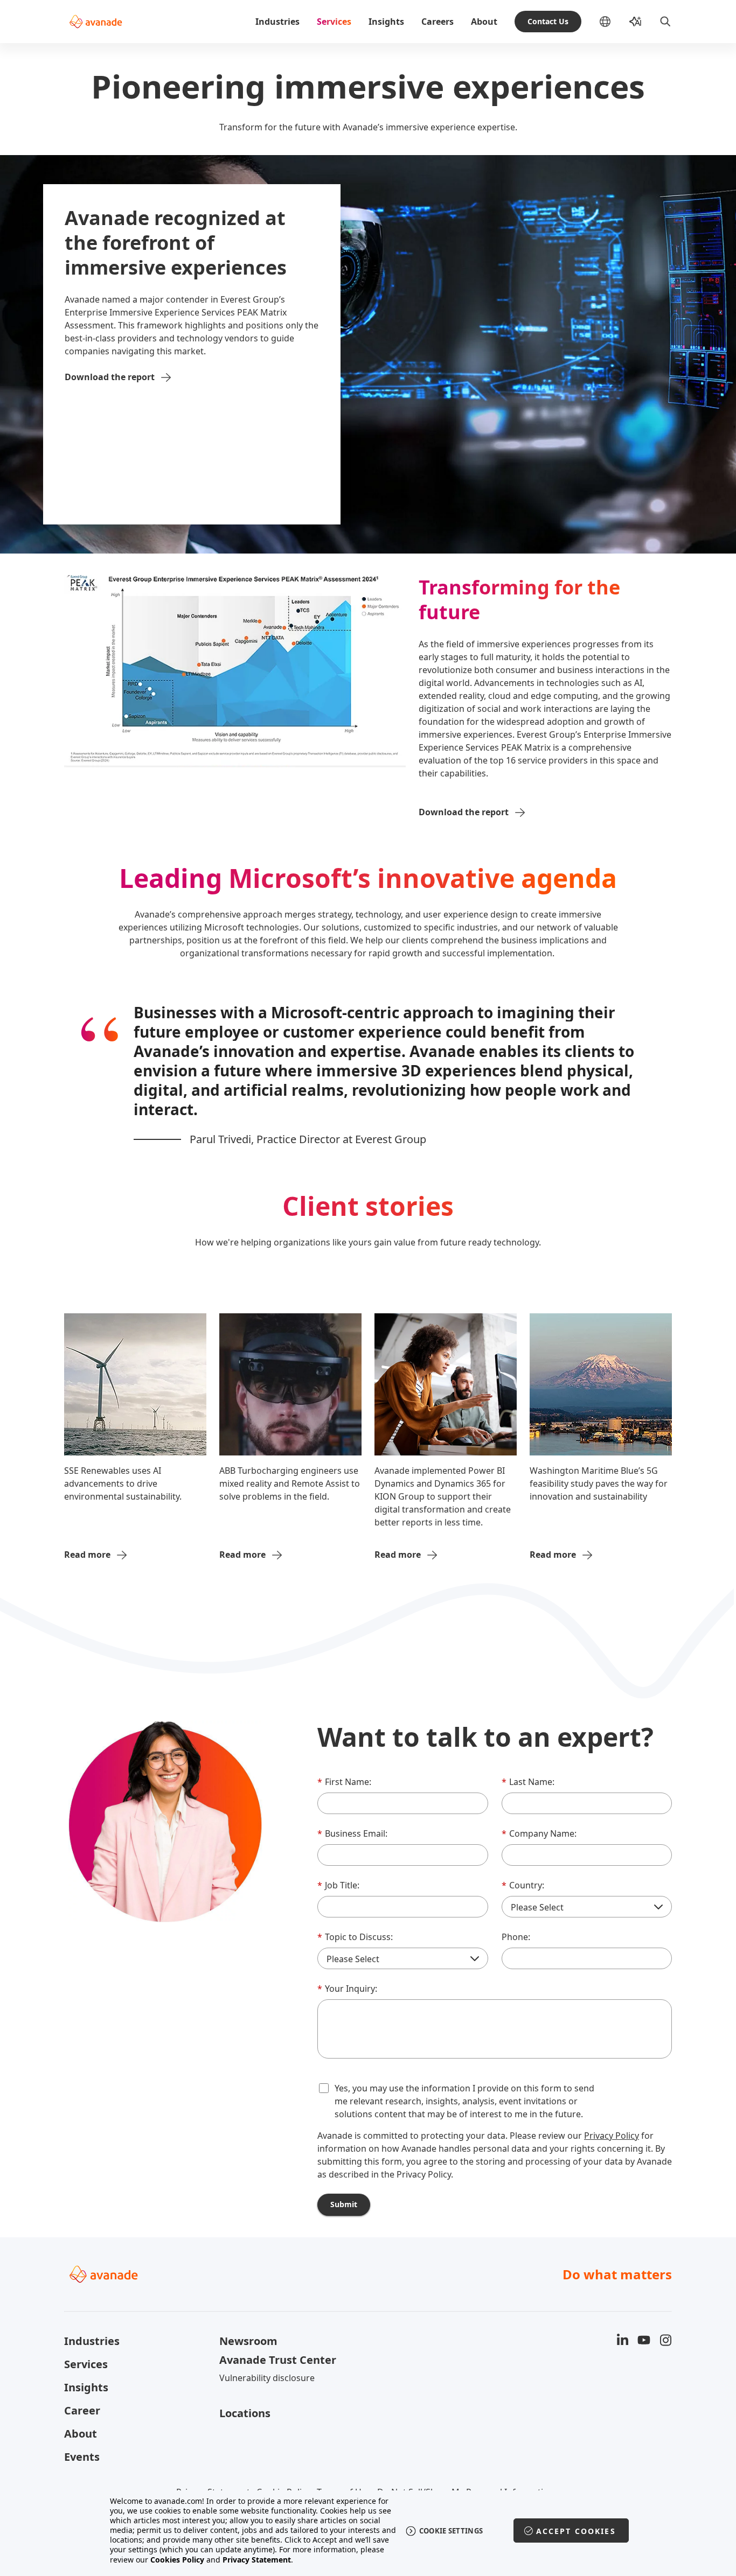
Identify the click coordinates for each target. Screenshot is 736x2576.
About (484, 22)
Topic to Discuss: (355, 1937)
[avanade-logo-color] (96, 22)
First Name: (344, 1782)
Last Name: (528, 1782)
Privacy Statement (257, 2560)
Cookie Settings (451, 2531)
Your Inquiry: (347, 1989)
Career (82, 2410)
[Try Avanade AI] (635, 22)
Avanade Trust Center (278, 2360)
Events (82, 2457)
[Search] (665, 22)
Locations (245, 2413)
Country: (523, 1885)
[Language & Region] (614, 22)
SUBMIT (344, 2204)
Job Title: (338, 1885)
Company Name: (539, 1833)
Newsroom (248, 2341)
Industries (277, 22)
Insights (386, 22)
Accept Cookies (576, 2531)
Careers (438, 22)
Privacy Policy (612, 2136)
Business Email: (352, 1833)
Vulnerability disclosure (267, 2378)
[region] (368, 2530)
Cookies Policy (177, 2560)
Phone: (516, 1937)
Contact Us (548, 21)
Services (334, 22)
